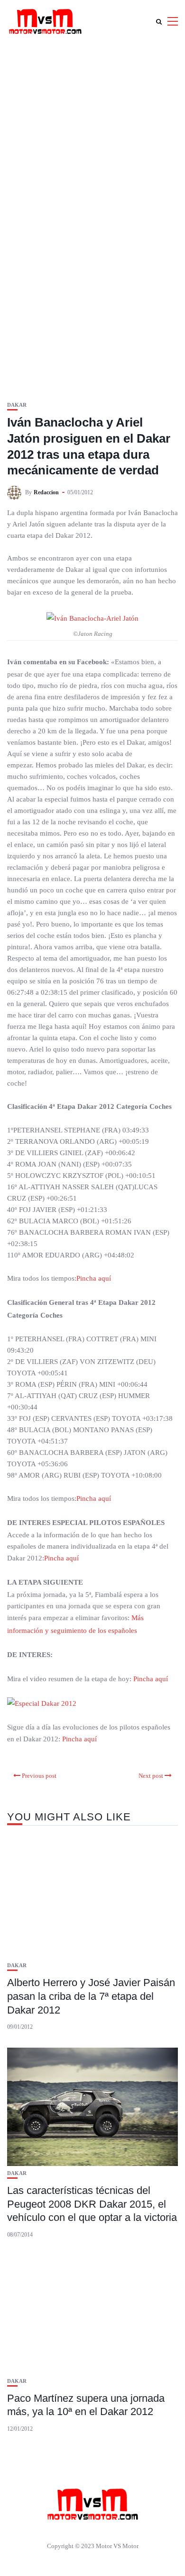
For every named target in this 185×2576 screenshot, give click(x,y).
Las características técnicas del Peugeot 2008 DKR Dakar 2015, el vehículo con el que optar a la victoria (92, 2204)
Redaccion (46, 492)
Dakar (17, 405)
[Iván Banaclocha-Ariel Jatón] (92, 618)
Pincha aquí (95, 1278)
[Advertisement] (92, 140)
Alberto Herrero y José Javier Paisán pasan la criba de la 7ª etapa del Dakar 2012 (91, 1996)
